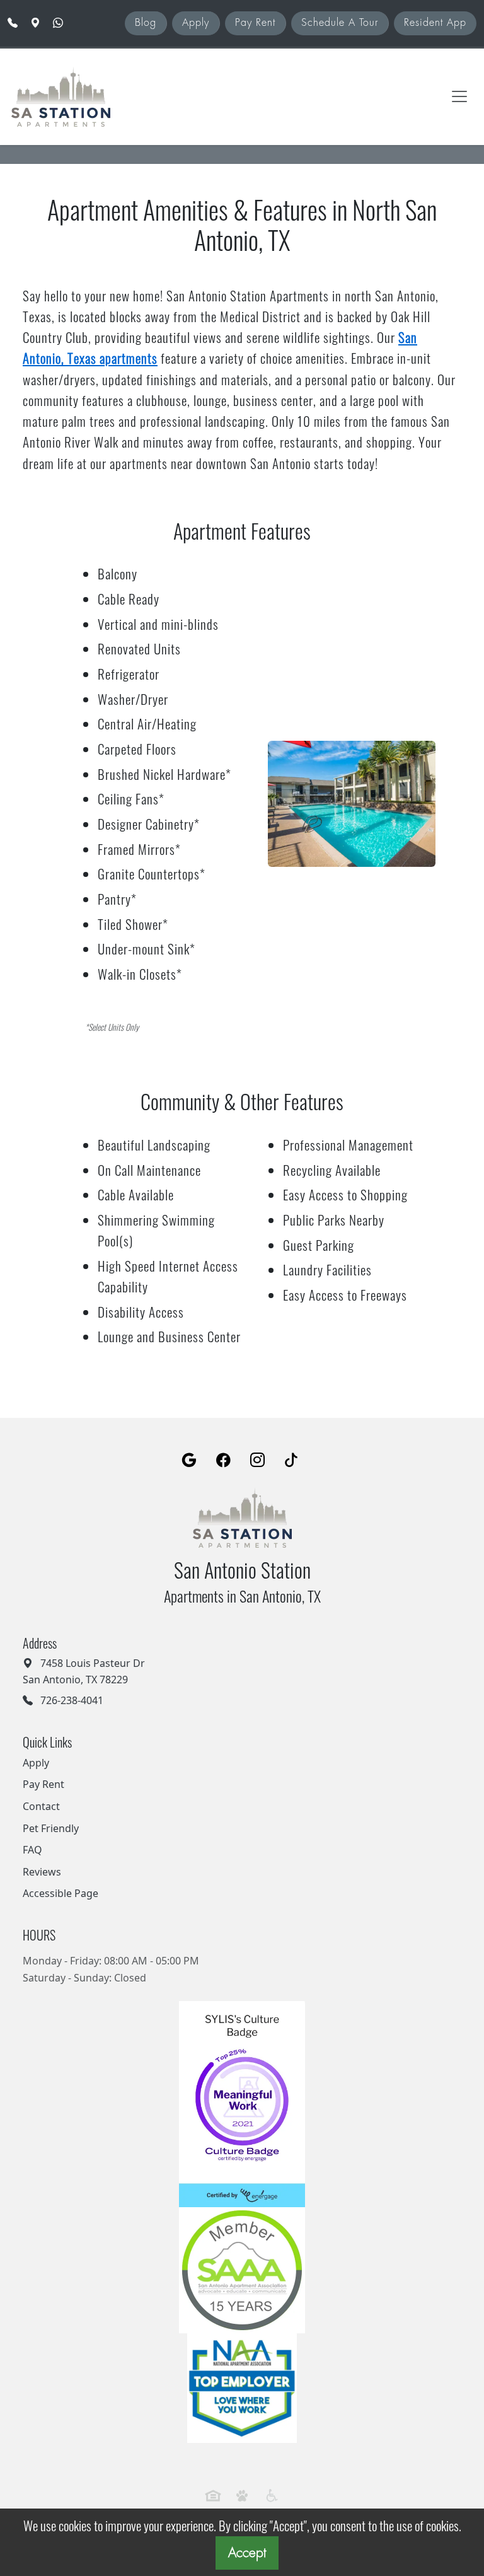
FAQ (32, 1850)
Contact (41, 1806)
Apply (196, 23)
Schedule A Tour (340, 23)
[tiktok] (291, 1461)
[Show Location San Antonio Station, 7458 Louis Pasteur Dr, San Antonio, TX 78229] (37, 23)
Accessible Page (60, 1893)
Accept (247, 2553)
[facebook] (223, 1461)
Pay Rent (255, 23)
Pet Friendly (51, 1828)
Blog (146, 23)
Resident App (435, 23)
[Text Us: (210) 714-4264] (59, 23)
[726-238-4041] (13, 23)
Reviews (42, 1872)
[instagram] (257, 1461)
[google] (189, 1461)
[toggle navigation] (459, 96)
